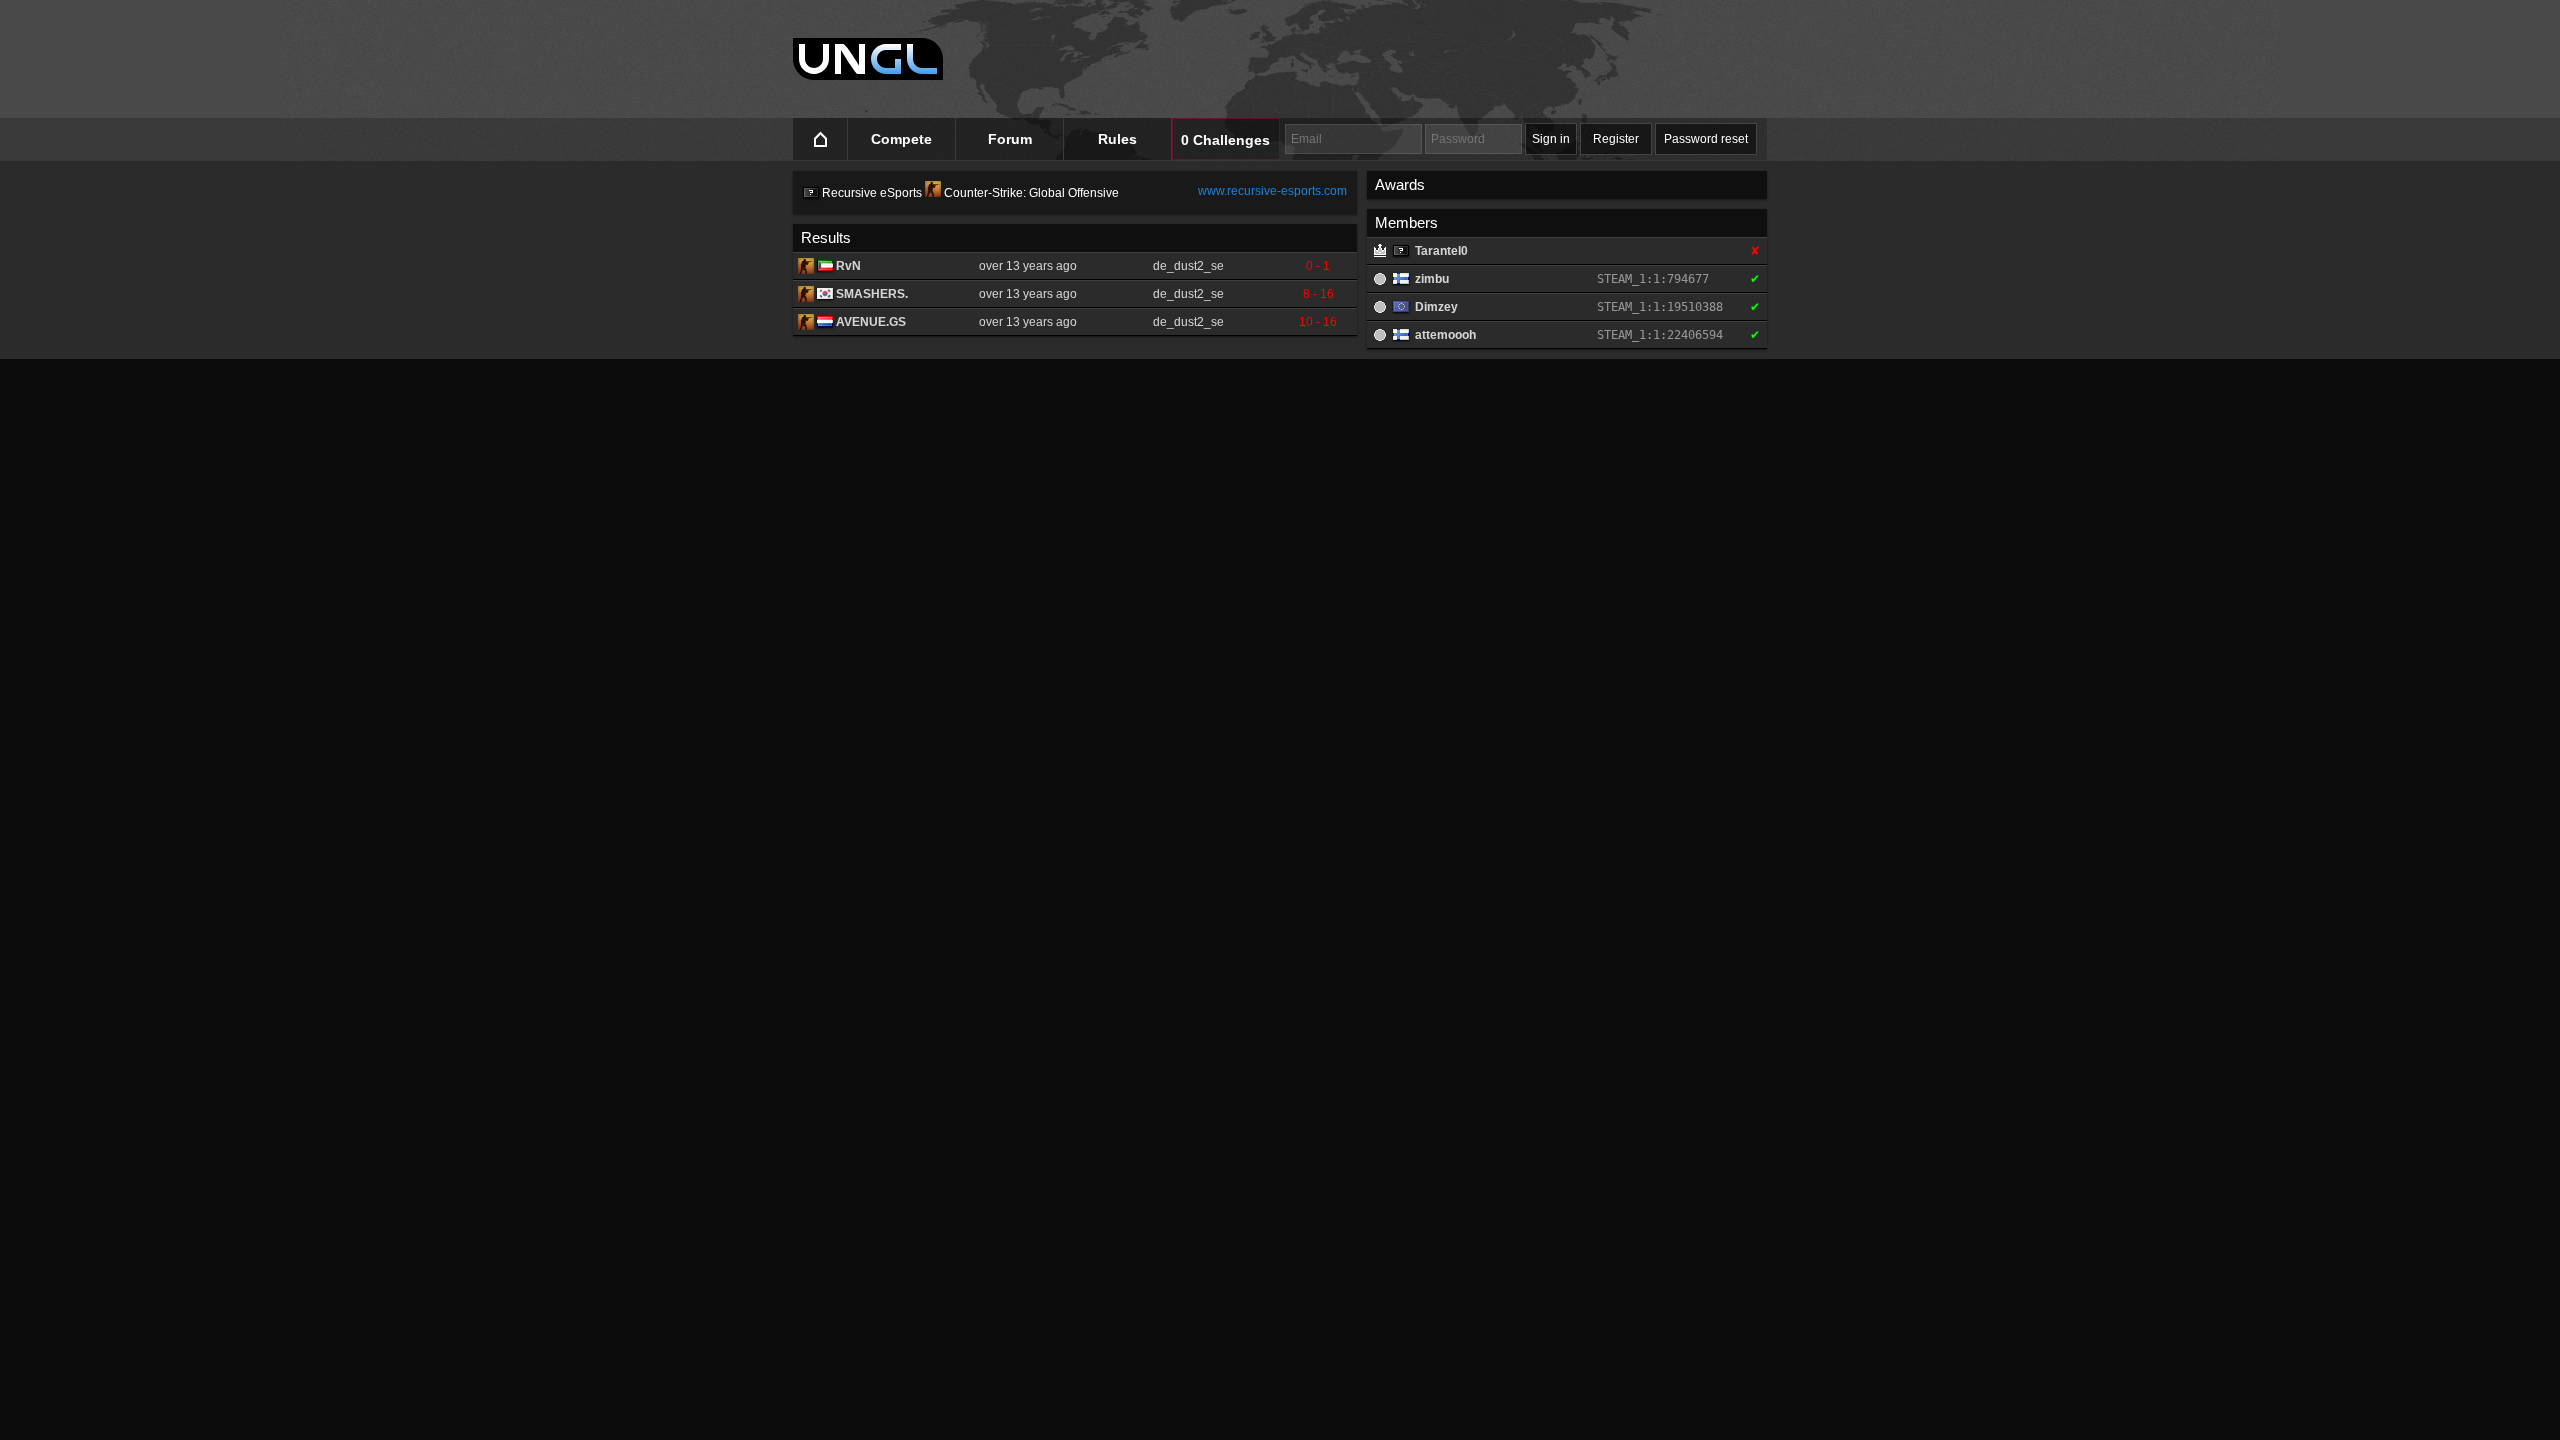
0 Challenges (1225, 140)
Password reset (1706, 139)
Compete (901, 139)
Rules (1117, 139)
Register (1616, 139)
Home (820, 139)
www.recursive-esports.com (1272, 191)
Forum (1010, 139)
